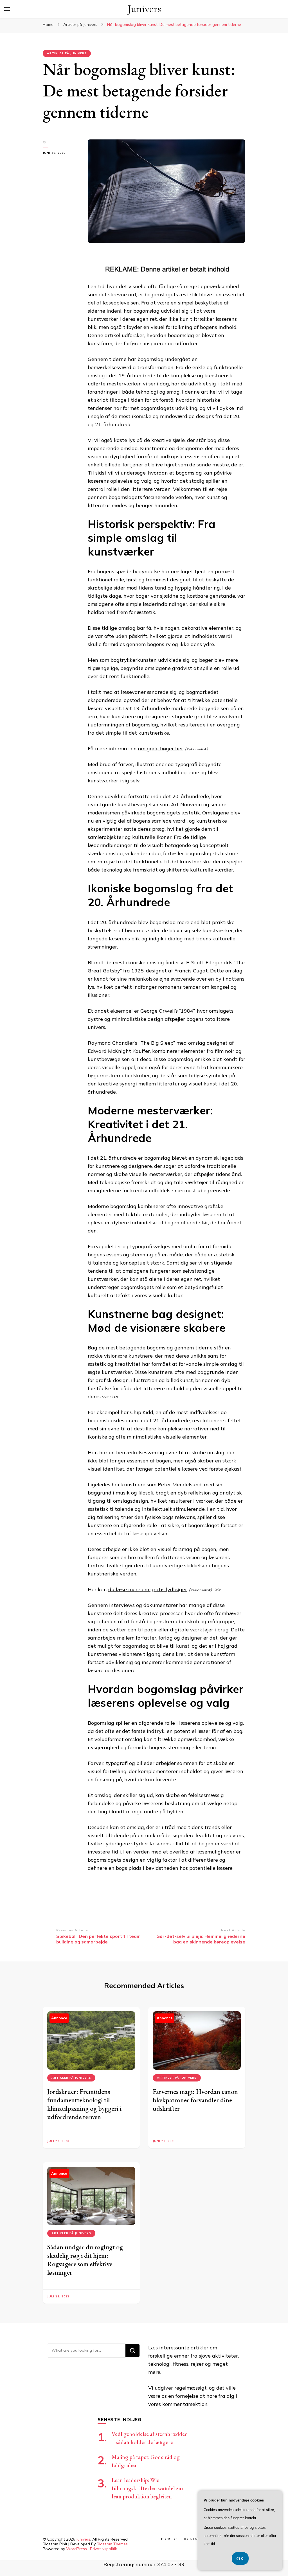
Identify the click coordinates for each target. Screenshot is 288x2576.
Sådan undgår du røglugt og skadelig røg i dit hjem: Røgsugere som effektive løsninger (85, 2260)
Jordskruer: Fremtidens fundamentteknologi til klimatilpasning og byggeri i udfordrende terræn (84, 2104)
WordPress (76, 2549)
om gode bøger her (161, 749)
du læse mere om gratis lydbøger (148, 1589)
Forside (169, 2539)
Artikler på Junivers (67, 53)
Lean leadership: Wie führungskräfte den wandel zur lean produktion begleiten (148, 2488)
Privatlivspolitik (103, 2549)
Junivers (144, 9)
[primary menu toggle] (7, 9)
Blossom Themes (112, 2544)
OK (240, 2558)
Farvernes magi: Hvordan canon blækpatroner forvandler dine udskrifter (195, 2100)
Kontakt (193, 2539)
